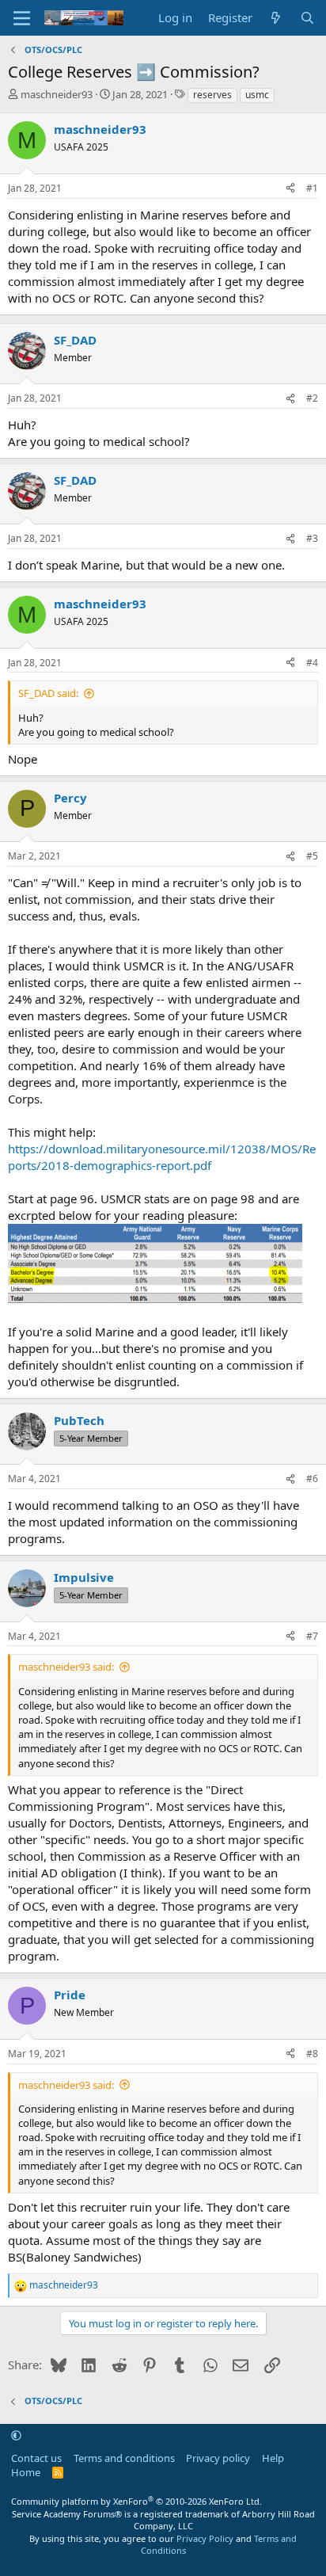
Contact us (36, 2458)
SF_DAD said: (48, 693)
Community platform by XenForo (136, 2501)
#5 (312, 856)
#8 (312, 2054)
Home (26, 2472)
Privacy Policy (205, 2538)
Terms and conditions (124, 2458)
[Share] (290, 189)
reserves (212, 95)
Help (273, 2458)
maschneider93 (57, 94)
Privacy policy (218, 2458)
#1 (312, 188)
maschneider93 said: (66, 1667)
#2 (312, 398)
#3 (312, 538)
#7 (312, 1636)
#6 (312, 1479)
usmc (257, 95)
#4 (312, 663)
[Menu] (22, 18)
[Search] (307, 18)
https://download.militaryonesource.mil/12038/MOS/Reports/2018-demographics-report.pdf (162, 1157)
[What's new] (276, 18)
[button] (16, 2436)
